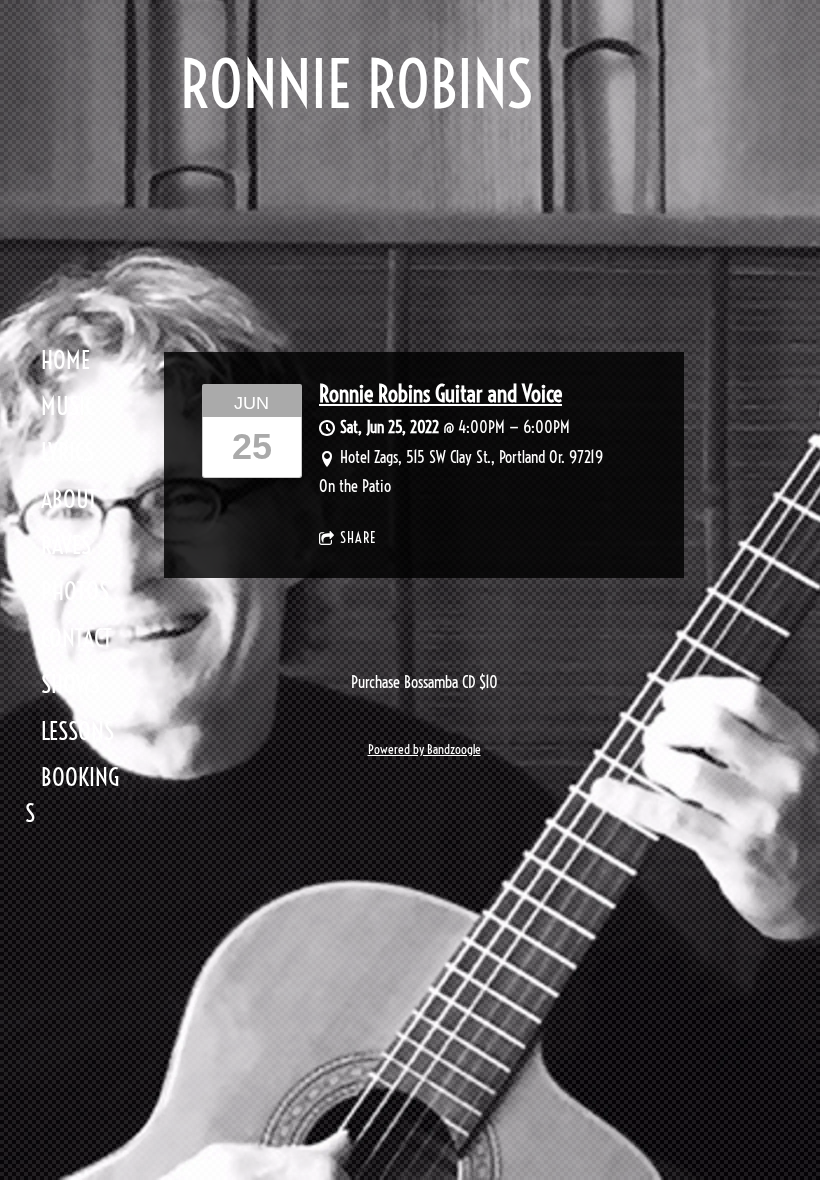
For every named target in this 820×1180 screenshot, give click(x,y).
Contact (76, 638)
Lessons (77, 731)
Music (67, 406)
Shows (70, 684)
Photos (75, 591)
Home (65, 360)
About (69, 499)
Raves (66, 545)
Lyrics (67, 452)
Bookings (72, 795)
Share (358, 538)
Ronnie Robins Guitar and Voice (440, 394)
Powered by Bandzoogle (424, 749)
